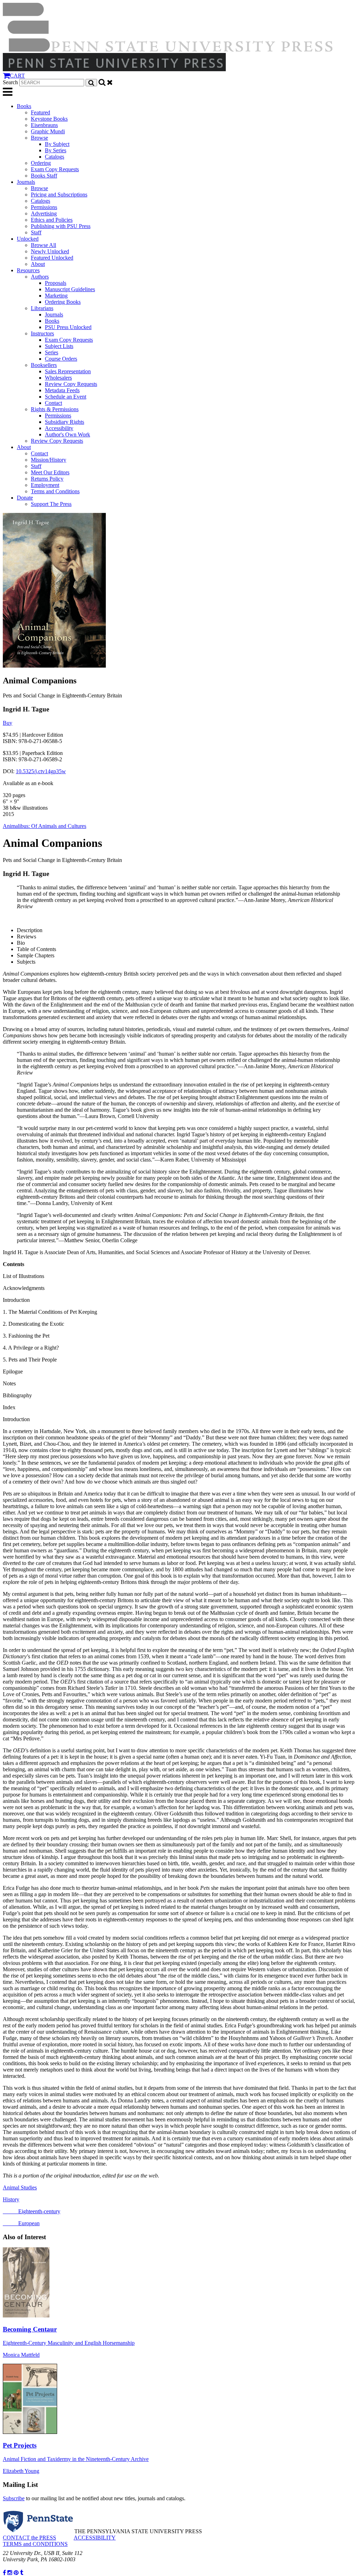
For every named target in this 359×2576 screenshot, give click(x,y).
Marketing (56, 296)
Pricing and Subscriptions (59, 195)
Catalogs (55, 157)
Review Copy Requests (71, 384)
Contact (53, 403)
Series (52, 352)
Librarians (42, 308)
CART (17, 76)
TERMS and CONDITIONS (35, 2544)
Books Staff (44, 176)
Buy (8, 723)
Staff (36, 232)
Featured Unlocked (52, 258)
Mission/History (49, 460)
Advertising (44, 213)
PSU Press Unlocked (68, 327)
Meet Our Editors (50, 472)
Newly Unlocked (50, 251)
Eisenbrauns (44, 125)
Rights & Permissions (55, 409)
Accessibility (59, 428)
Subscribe (14, 2498)
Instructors (42, 333)
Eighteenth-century (32, 2211)
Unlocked (28, 239)
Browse (39, 138)
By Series (56, 150)
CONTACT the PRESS (29, 2538)
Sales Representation (68, 371)
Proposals (56, 283)
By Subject (57, 144)
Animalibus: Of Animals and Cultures (45, 826)
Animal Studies (20, 2187)
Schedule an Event (66, 397)
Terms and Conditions (55, 491)
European (21, 2223)
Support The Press (51, 504)
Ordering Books (63, 302)
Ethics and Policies (52, 220)
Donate (25, 498)
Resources (28, 270)
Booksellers (44, 365)
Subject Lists (59, 346)
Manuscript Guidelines (70, 289)
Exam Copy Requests (55, 169)
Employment (45, 485)
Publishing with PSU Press (61, 226)
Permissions (44, 207)
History (11, 2199)
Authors (40, 277)
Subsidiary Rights (65, 422)
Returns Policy (47, 479)
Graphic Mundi (48, 131)
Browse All (43, 245)
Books (24, 106)
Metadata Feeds (62, 390)
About (38, 264)
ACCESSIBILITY (95, 2538)
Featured (40, 112)
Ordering (41, 163)
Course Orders (61, 359)
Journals (26, 182)
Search (10, 82)
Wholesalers (58, 378)
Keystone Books (49, 119)
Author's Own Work (67, 434)
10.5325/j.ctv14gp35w (41, 771)
